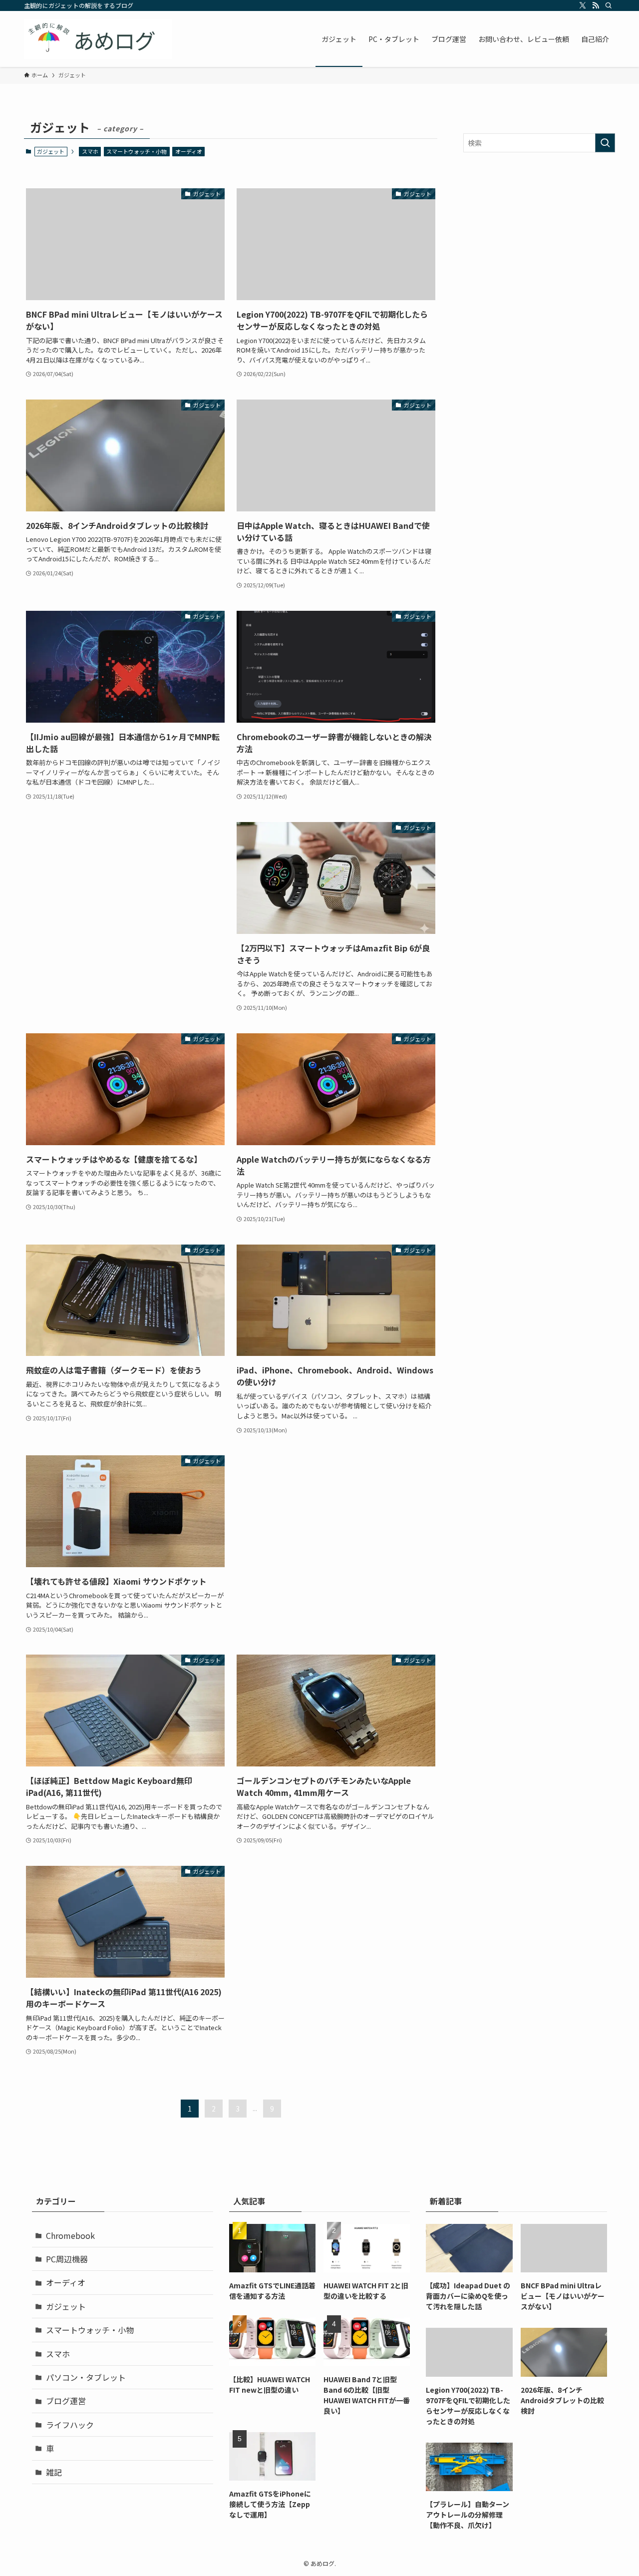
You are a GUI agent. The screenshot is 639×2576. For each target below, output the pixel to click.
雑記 (54, 2472)
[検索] (609, 5)
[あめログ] (98, 39)
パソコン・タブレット (86, 2377)
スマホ (90, 151)
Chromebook (70, 2235)
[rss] (596, 5)
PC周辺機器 (67, 2259)
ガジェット (66, 2306)
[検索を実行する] (605, 143)
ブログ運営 (66, 2401)
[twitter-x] (583, 5)
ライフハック (70, 2425)
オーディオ (189, 151)
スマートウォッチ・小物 (137, 151)
